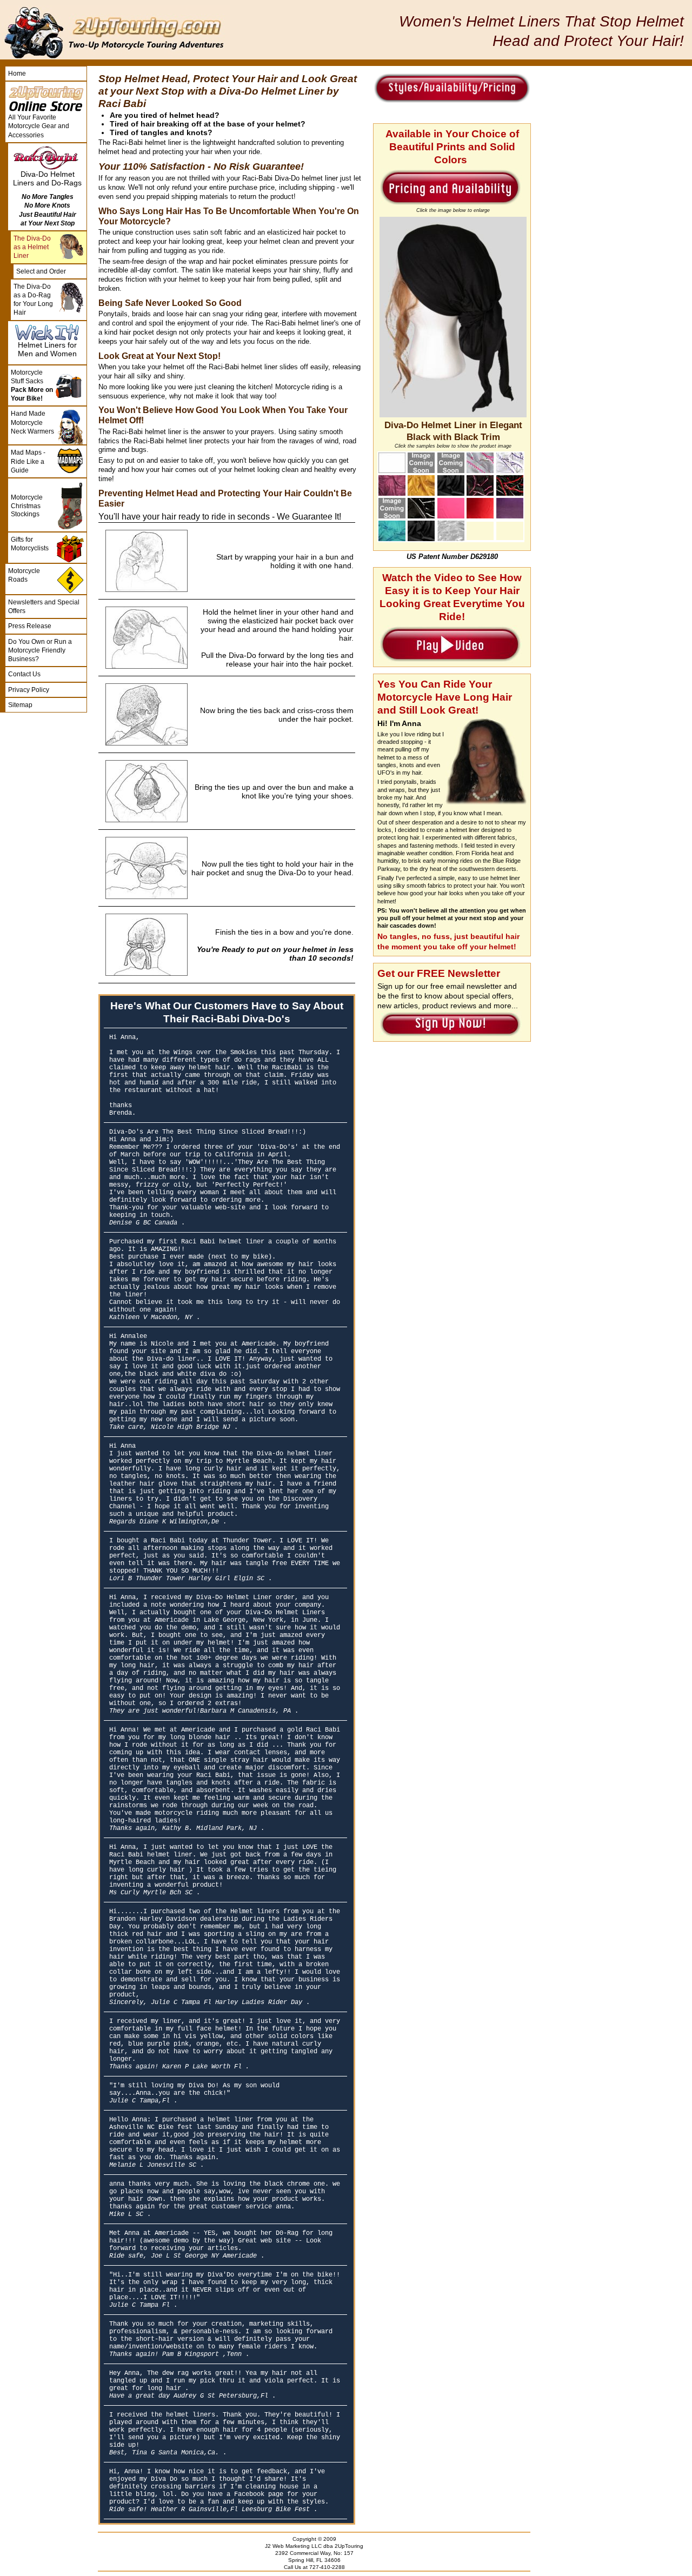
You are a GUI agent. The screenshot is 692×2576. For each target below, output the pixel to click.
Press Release (30, 626)
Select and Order (41, 271)
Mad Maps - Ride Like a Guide (28, 461)
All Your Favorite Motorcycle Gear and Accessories (39, 126)
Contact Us (24, 674)
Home (17, 74)
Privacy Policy (29, 690)
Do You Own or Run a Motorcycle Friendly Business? (40, 650)
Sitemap (20, 705)
